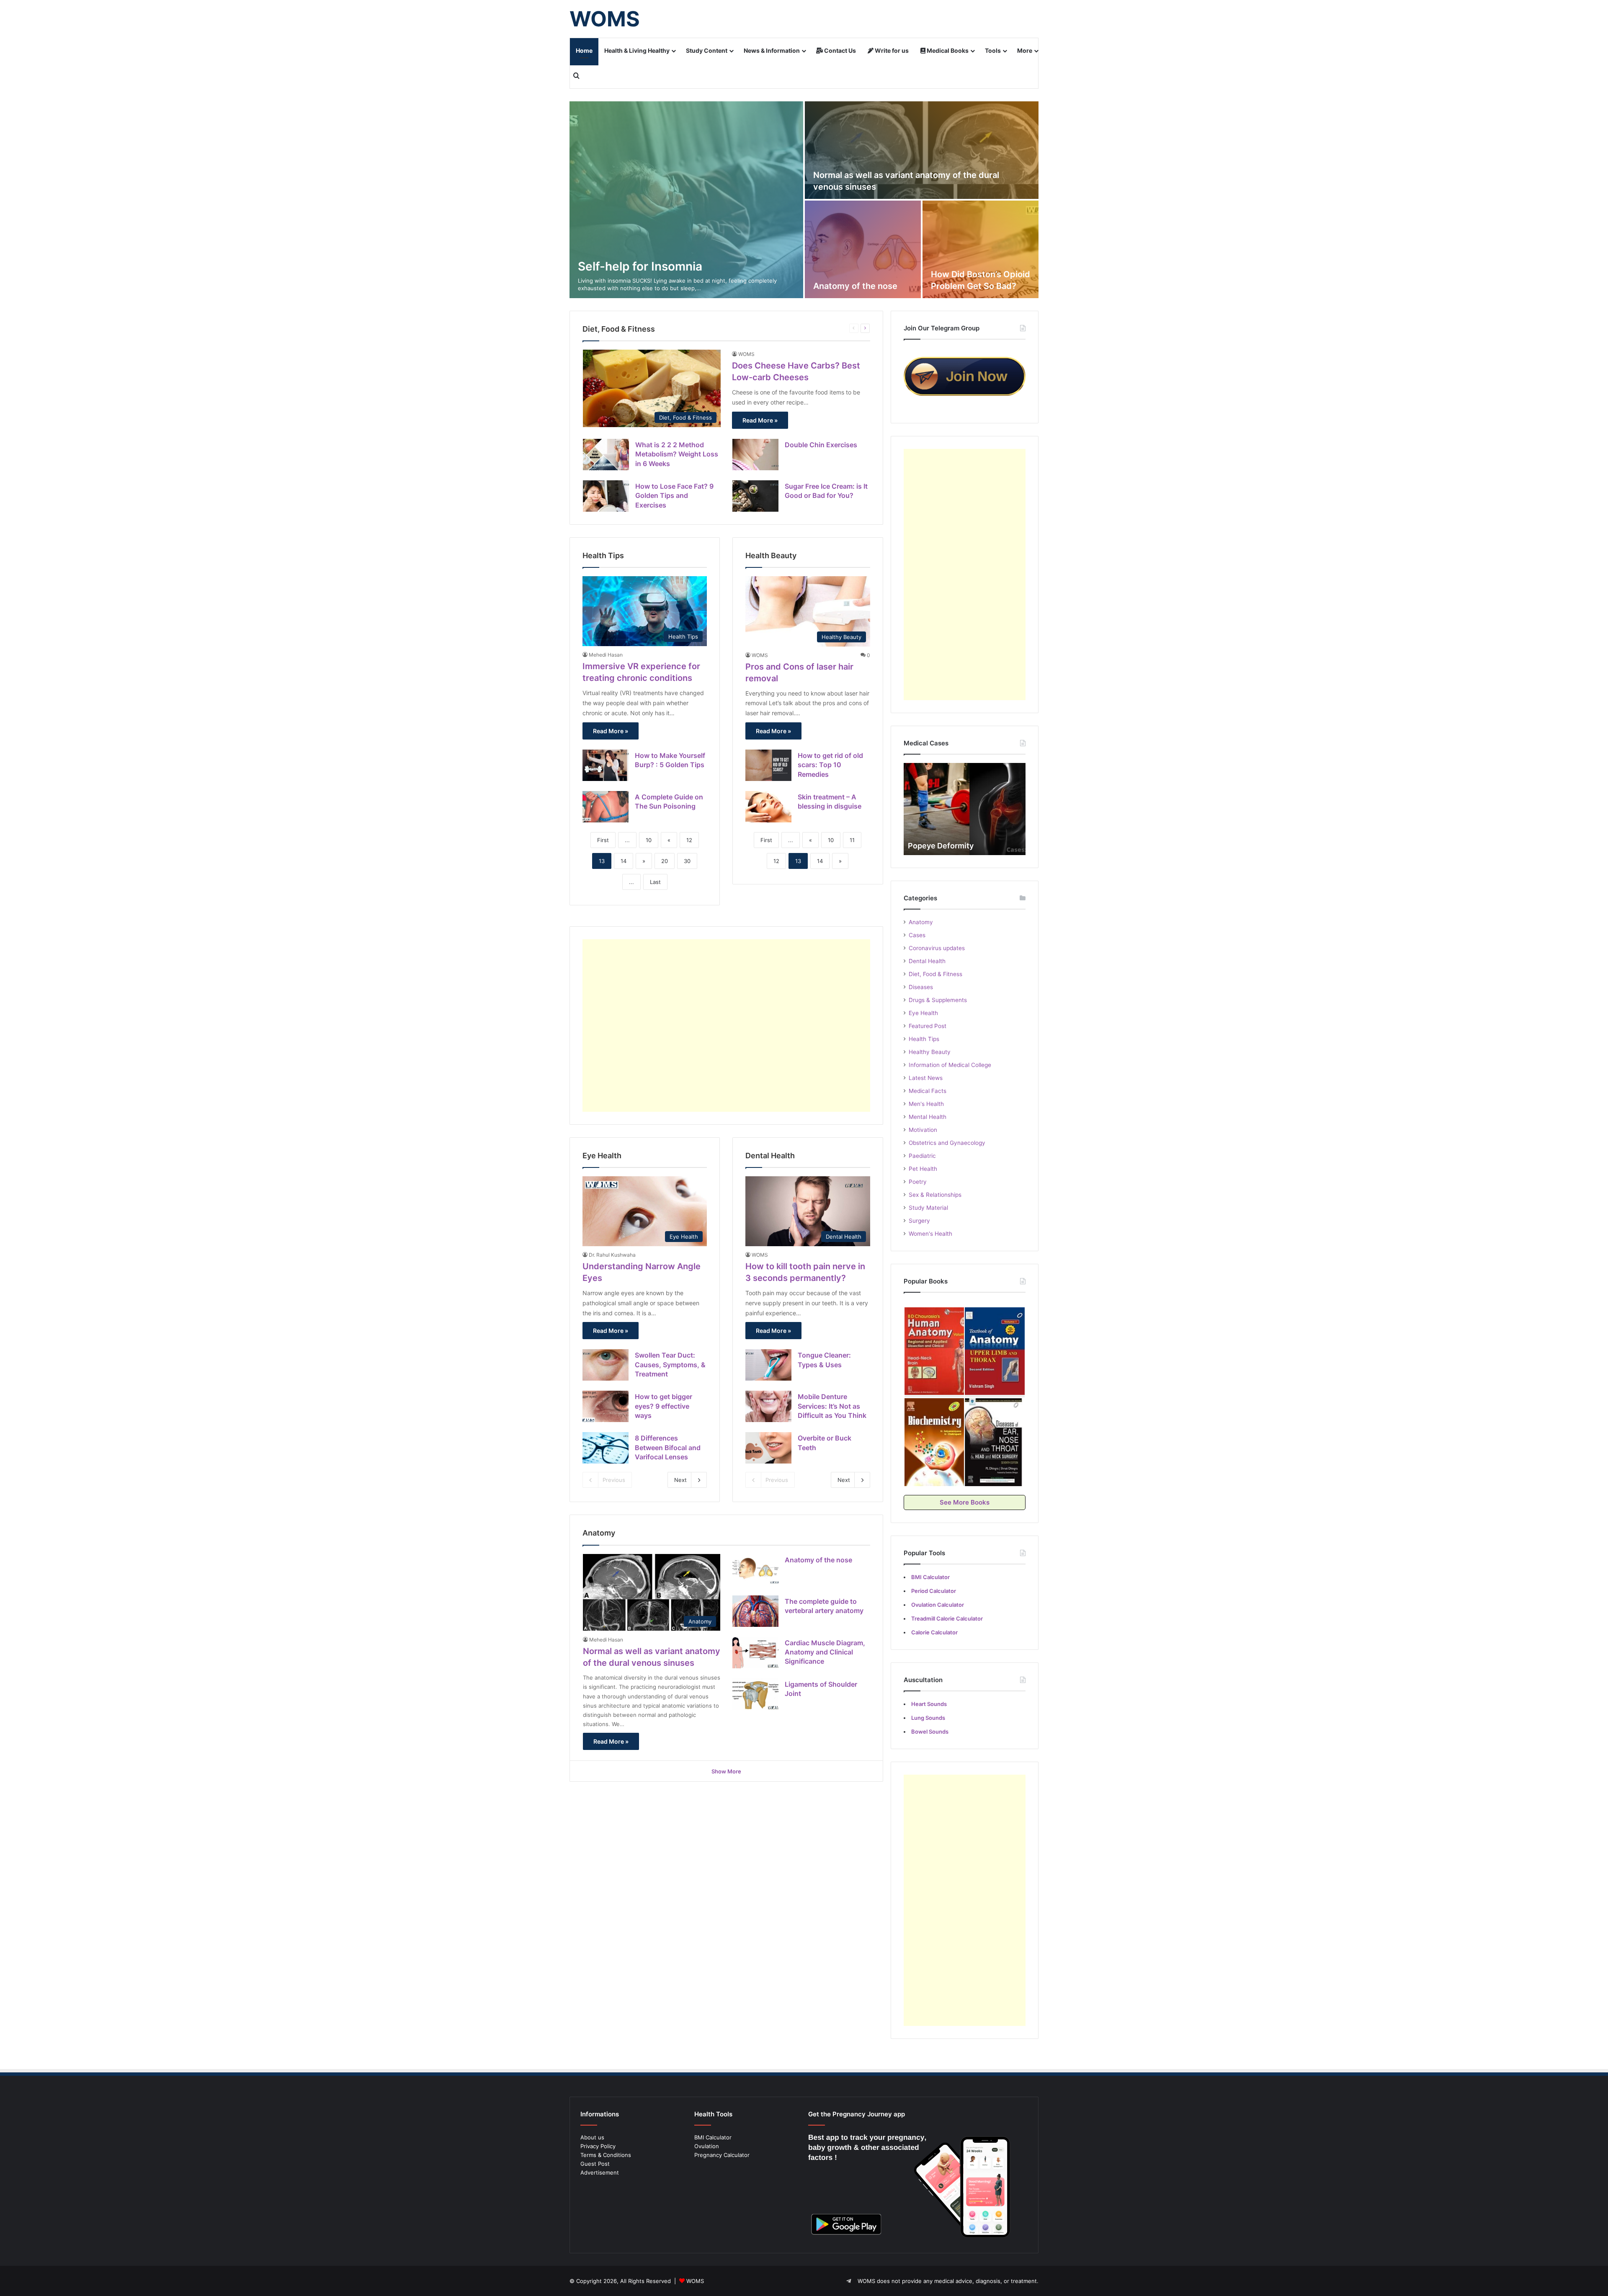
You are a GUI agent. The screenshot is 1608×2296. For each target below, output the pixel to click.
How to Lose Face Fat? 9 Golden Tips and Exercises (674, 496)
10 (649, 840)
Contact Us (839, 50)
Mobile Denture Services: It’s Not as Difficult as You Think (832, 1406)
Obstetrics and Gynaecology (947, 1143)
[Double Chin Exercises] (755, 455)
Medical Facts (928, 1091)
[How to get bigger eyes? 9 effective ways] (606, 1406)
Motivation (923, 1130)
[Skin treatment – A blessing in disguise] (768, 807)
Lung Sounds (928, 1718)
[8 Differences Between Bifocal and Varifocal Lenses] (606, 1448)
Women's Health (930, 1234)
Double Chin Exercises (821, 445)
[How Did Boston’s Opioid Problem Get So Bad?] (981, 249)
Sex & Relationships (935, 1195)
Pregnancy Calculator (722, 2155)
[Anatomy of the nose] (863, 249)
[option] (804, 200)
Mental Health (928, 1117)
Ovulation (707, 2146)
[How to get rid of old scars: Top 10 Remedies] (768, 765)
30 (687, 861)
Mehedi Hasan (606, 655)
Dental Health (927, 961)
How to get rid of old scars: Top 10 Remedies (830, 765)
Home (584, 50)
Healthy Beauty (930, 1052)
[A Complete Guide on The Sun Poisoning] (606, 807)
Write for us (891, 50)
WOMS (746, 354)
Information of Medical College (950, 1065)
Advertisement (600, 2172)
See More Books (965, 1502)
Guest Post (595, 2164)
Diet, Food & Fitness (935, 974)
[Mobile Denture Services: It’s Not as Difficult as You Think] (768, 1406)
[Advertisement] (726, 1026)
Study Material (928, 1208)
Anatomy (921, 922)
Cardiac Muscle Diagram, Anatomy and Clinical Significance (825, 1652)
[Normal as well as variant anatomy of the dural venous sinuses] (922, 150)
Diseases (921, 987)
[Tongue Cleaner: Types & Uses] (768, 1365)
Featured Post (928, 1026)
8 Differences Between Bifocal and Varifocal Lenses (668, 1447)
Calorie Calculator (934, 1632)
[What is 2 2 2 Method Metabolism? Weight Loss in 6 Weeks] (606, 455)
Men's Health (926, 1104)
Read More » (760, 420)
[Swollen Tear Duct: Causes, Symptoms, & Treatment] (606, 1365)
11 (852, 840)
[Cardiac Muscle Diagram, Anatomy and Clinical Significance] (755, 1653)
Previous (614, 1480)
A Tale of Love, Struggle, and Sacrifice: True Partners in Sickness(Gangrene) (960, 835)
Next (680, 1480)
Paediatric (922, 1156)
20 (665, 861)
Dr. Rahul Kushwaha (612, 1255)
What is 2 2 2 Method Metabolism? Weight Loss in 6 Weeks (677, 454)
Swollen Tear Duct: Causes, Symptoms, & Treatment (670, 1364)
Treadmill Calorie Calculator (947, 1618)
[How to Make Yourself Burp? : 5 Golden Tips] (606, 765)
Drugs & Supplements (938, 1000)
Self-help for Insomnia (640, 266)
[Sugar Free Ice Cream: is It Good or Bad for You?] (755, 496)
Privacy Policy (598, 2146)
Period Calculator (934, 1591)
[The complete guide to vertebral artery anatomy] (755, 1611)
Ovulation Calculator (938, 1605)
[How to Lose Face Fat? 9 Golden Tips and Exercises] (606, 496)
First (603, 840)
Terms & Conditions (606, 2155)
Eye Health (923, 1013)
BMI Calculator (713, 2137)
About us (592, 2137)
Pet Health (923, 1169)
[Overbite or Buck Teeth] (768, 1448)
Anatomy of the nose (855, 286)
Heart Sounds (929, 1704)
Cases (917, 935)
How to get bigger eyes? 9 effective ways (664, 1406)
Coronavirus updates (937, 948)
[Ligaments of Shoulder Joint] (755, 1694)
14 (624, 861)
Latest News (926, 1078)
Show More (726, 1771)
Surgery (919, 1221)
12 (689, 840)
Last (655, 882)
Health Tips (924, 1039)
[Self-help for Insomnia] (686, 200)
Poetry (918, 1182)
